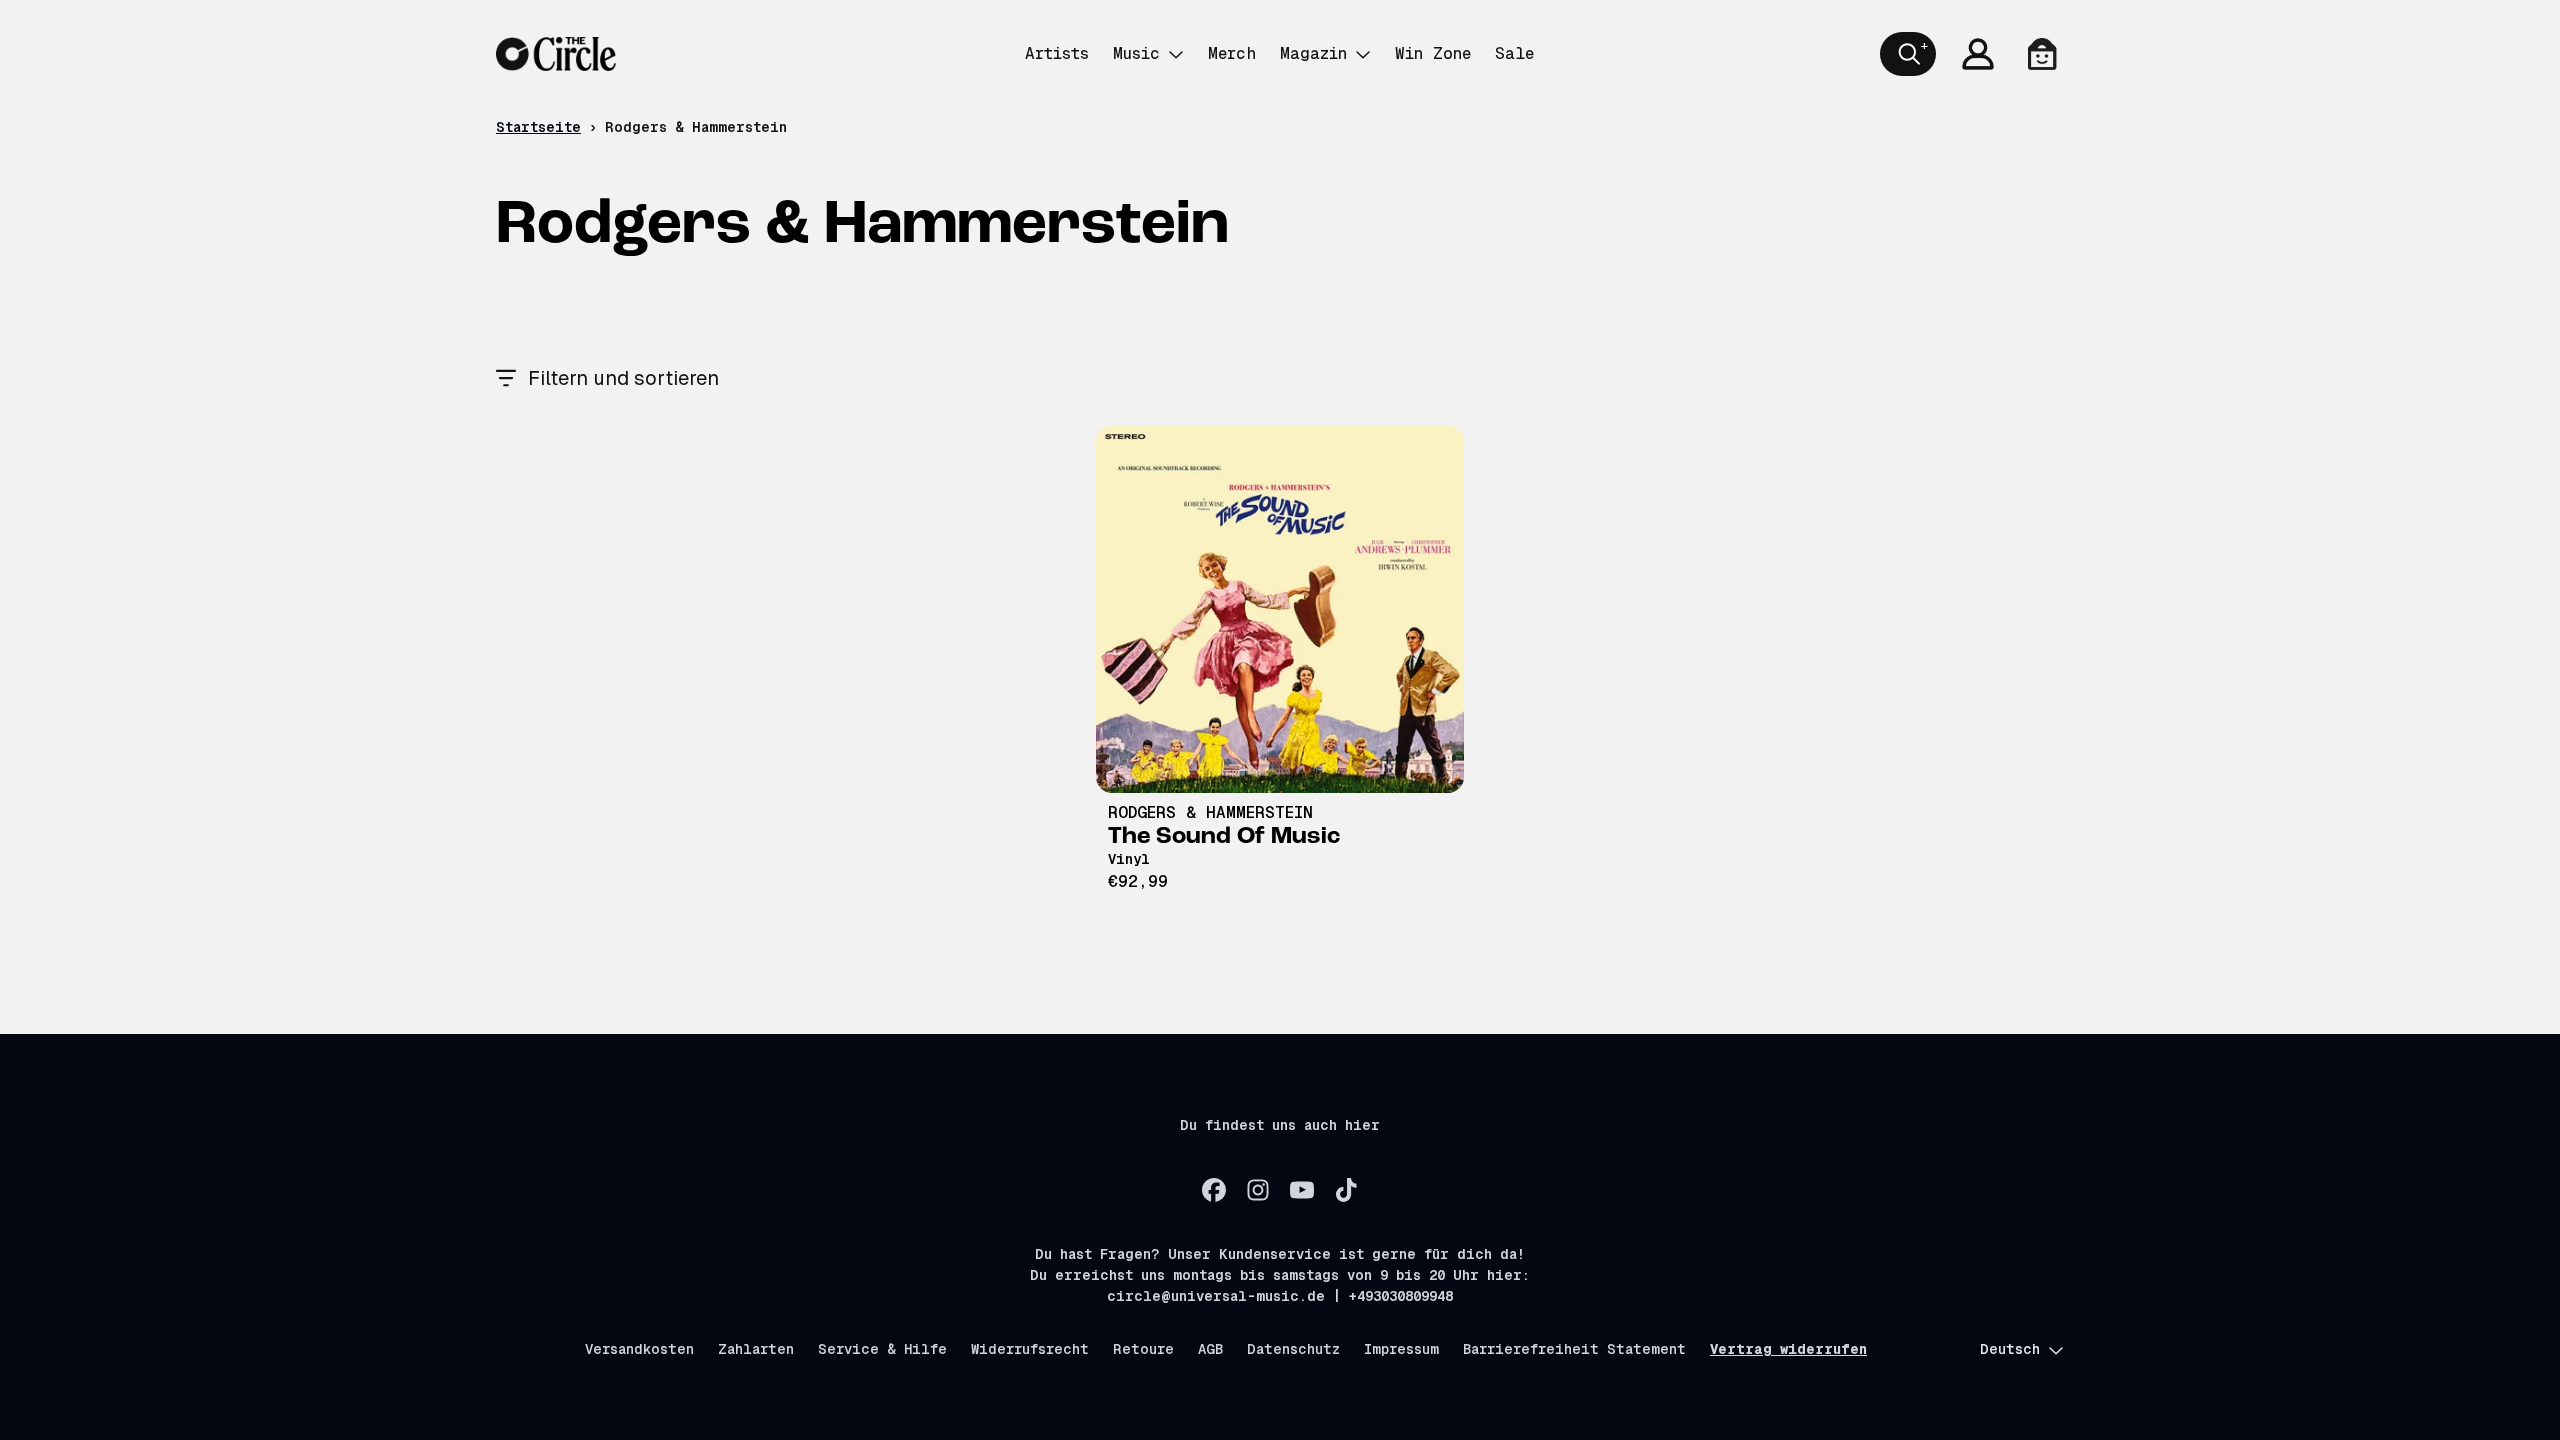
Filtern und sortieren (623, 378)
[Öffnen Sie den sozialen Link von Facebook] (1214, 1190)
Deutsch (2010, 1349)
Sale (1514, 53)
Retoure (1143, 1349)
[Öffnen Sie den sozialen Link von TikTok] (1346, 1190)
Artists (1057, 53)
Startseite (538, 127)
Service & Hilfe (882, 1349)
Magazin (1313, 53)
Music (1136, 53)
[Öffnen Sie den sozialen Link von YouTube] (1302, 1190)
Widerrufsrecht (1030, 1349)
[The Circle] (556, 54)
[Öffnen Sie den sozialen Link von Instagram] (1258, 1190)
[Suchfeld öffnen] (1908, 54)
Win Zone (1433, 53)
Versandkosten (639, 1349)
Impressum (1401, 1349)
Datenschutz (1293, 1349)
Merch (1232, 53)
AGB (1210, 1349)
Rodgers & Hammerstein (1210, 812)
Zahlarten (756, 1349)
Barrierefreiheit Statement (1574, 1349)
